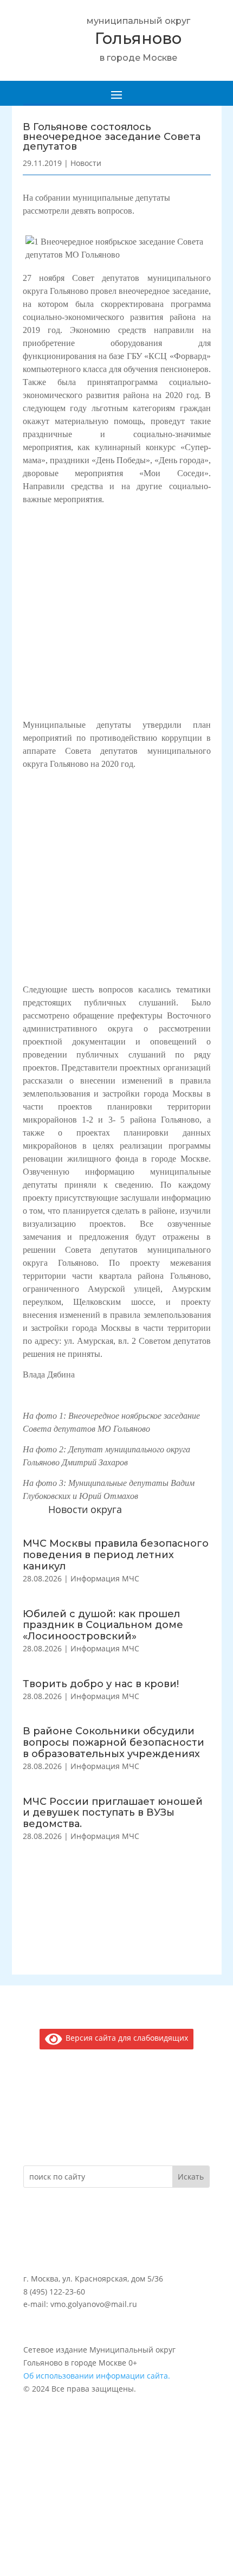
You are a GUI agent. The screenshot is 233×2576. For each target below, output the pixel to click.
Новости (86, 163)
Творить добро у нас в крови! (101, 1684)
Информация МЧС (105, 1578)
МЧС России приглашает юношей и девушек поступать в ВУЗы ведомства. (113, 1813)
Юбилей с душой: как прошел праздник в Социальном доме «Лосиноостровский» (103, 1625)
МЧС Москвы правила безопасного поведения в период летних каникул (116, 1555)
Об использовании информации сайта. (97, 2376)
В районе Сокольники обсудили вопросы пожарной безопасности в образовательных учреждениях (114, 1742)
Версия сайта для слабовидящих (125, 2038)
